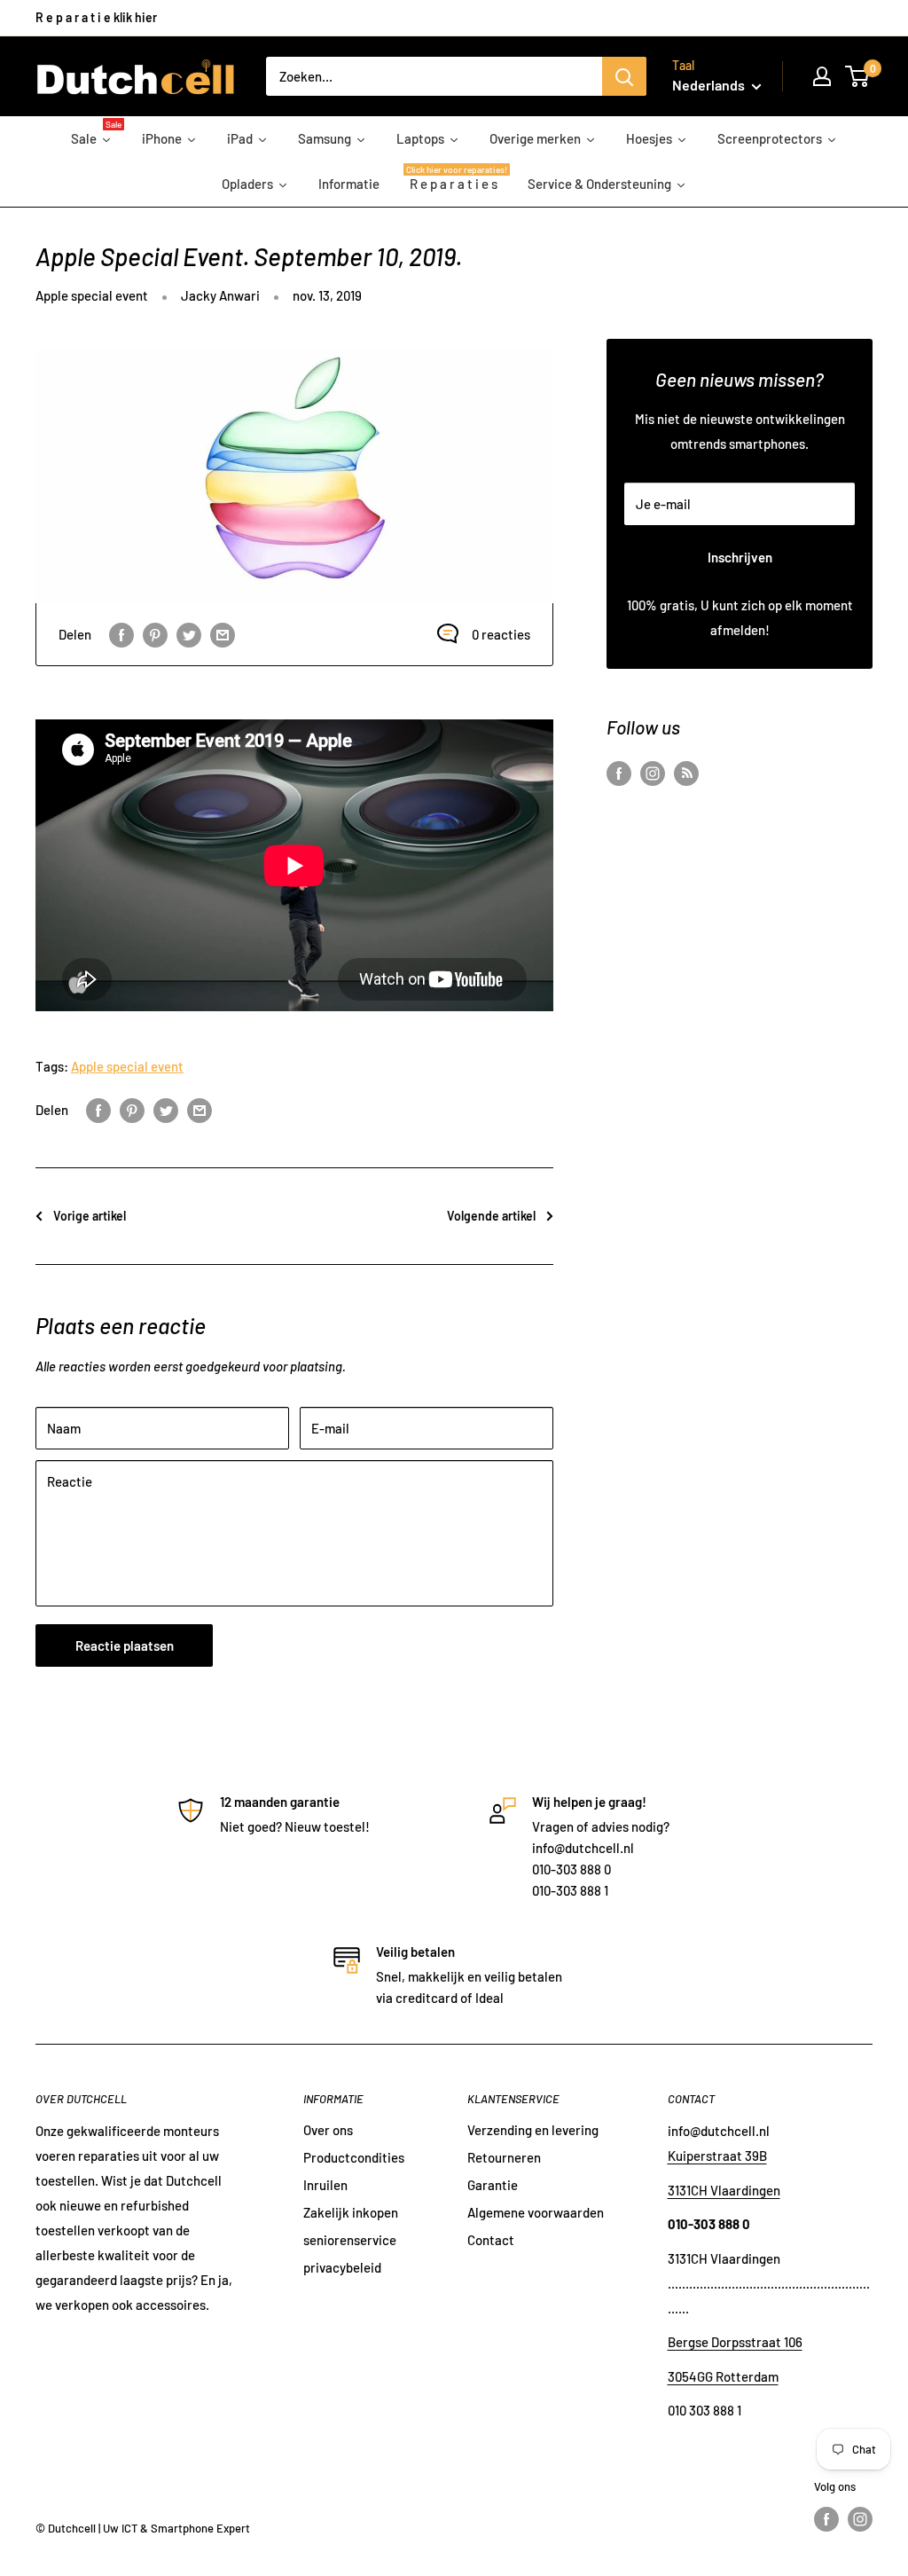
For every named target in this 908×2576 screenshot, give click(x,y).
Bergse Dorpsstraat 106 (735, 2342)
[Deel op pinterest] (155, 634)
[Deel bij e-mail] (223, 634)
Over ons (328, 2130)
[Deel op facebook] (121, 634)
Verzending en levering (533, 2130)
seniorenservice (350, 2240)
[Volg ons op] (619, 773)
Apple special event (92, 295)
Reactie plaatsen (125, 1645)
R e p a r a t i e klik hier (96, 17)
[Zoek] (624, 76)
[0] (858, 76)
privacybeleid (342, 2267)
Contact (491, 2240)
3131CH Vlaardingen (724, 2190)
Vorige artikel (90, 1216)
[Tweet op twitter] (189, 634)
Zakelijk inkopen (351, 2212)
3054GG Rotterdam (723, 2376)
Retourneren (504, 2157)
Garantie (493, 2185)
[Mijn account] (822, 76)
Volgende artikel (491, 1216)
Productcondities (354, 2157)
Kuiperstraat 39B (717, 2156)
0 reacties (501, 634)
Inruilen (325, 2185)
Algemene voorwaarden (536, 2212)
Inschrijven (740, 557)
